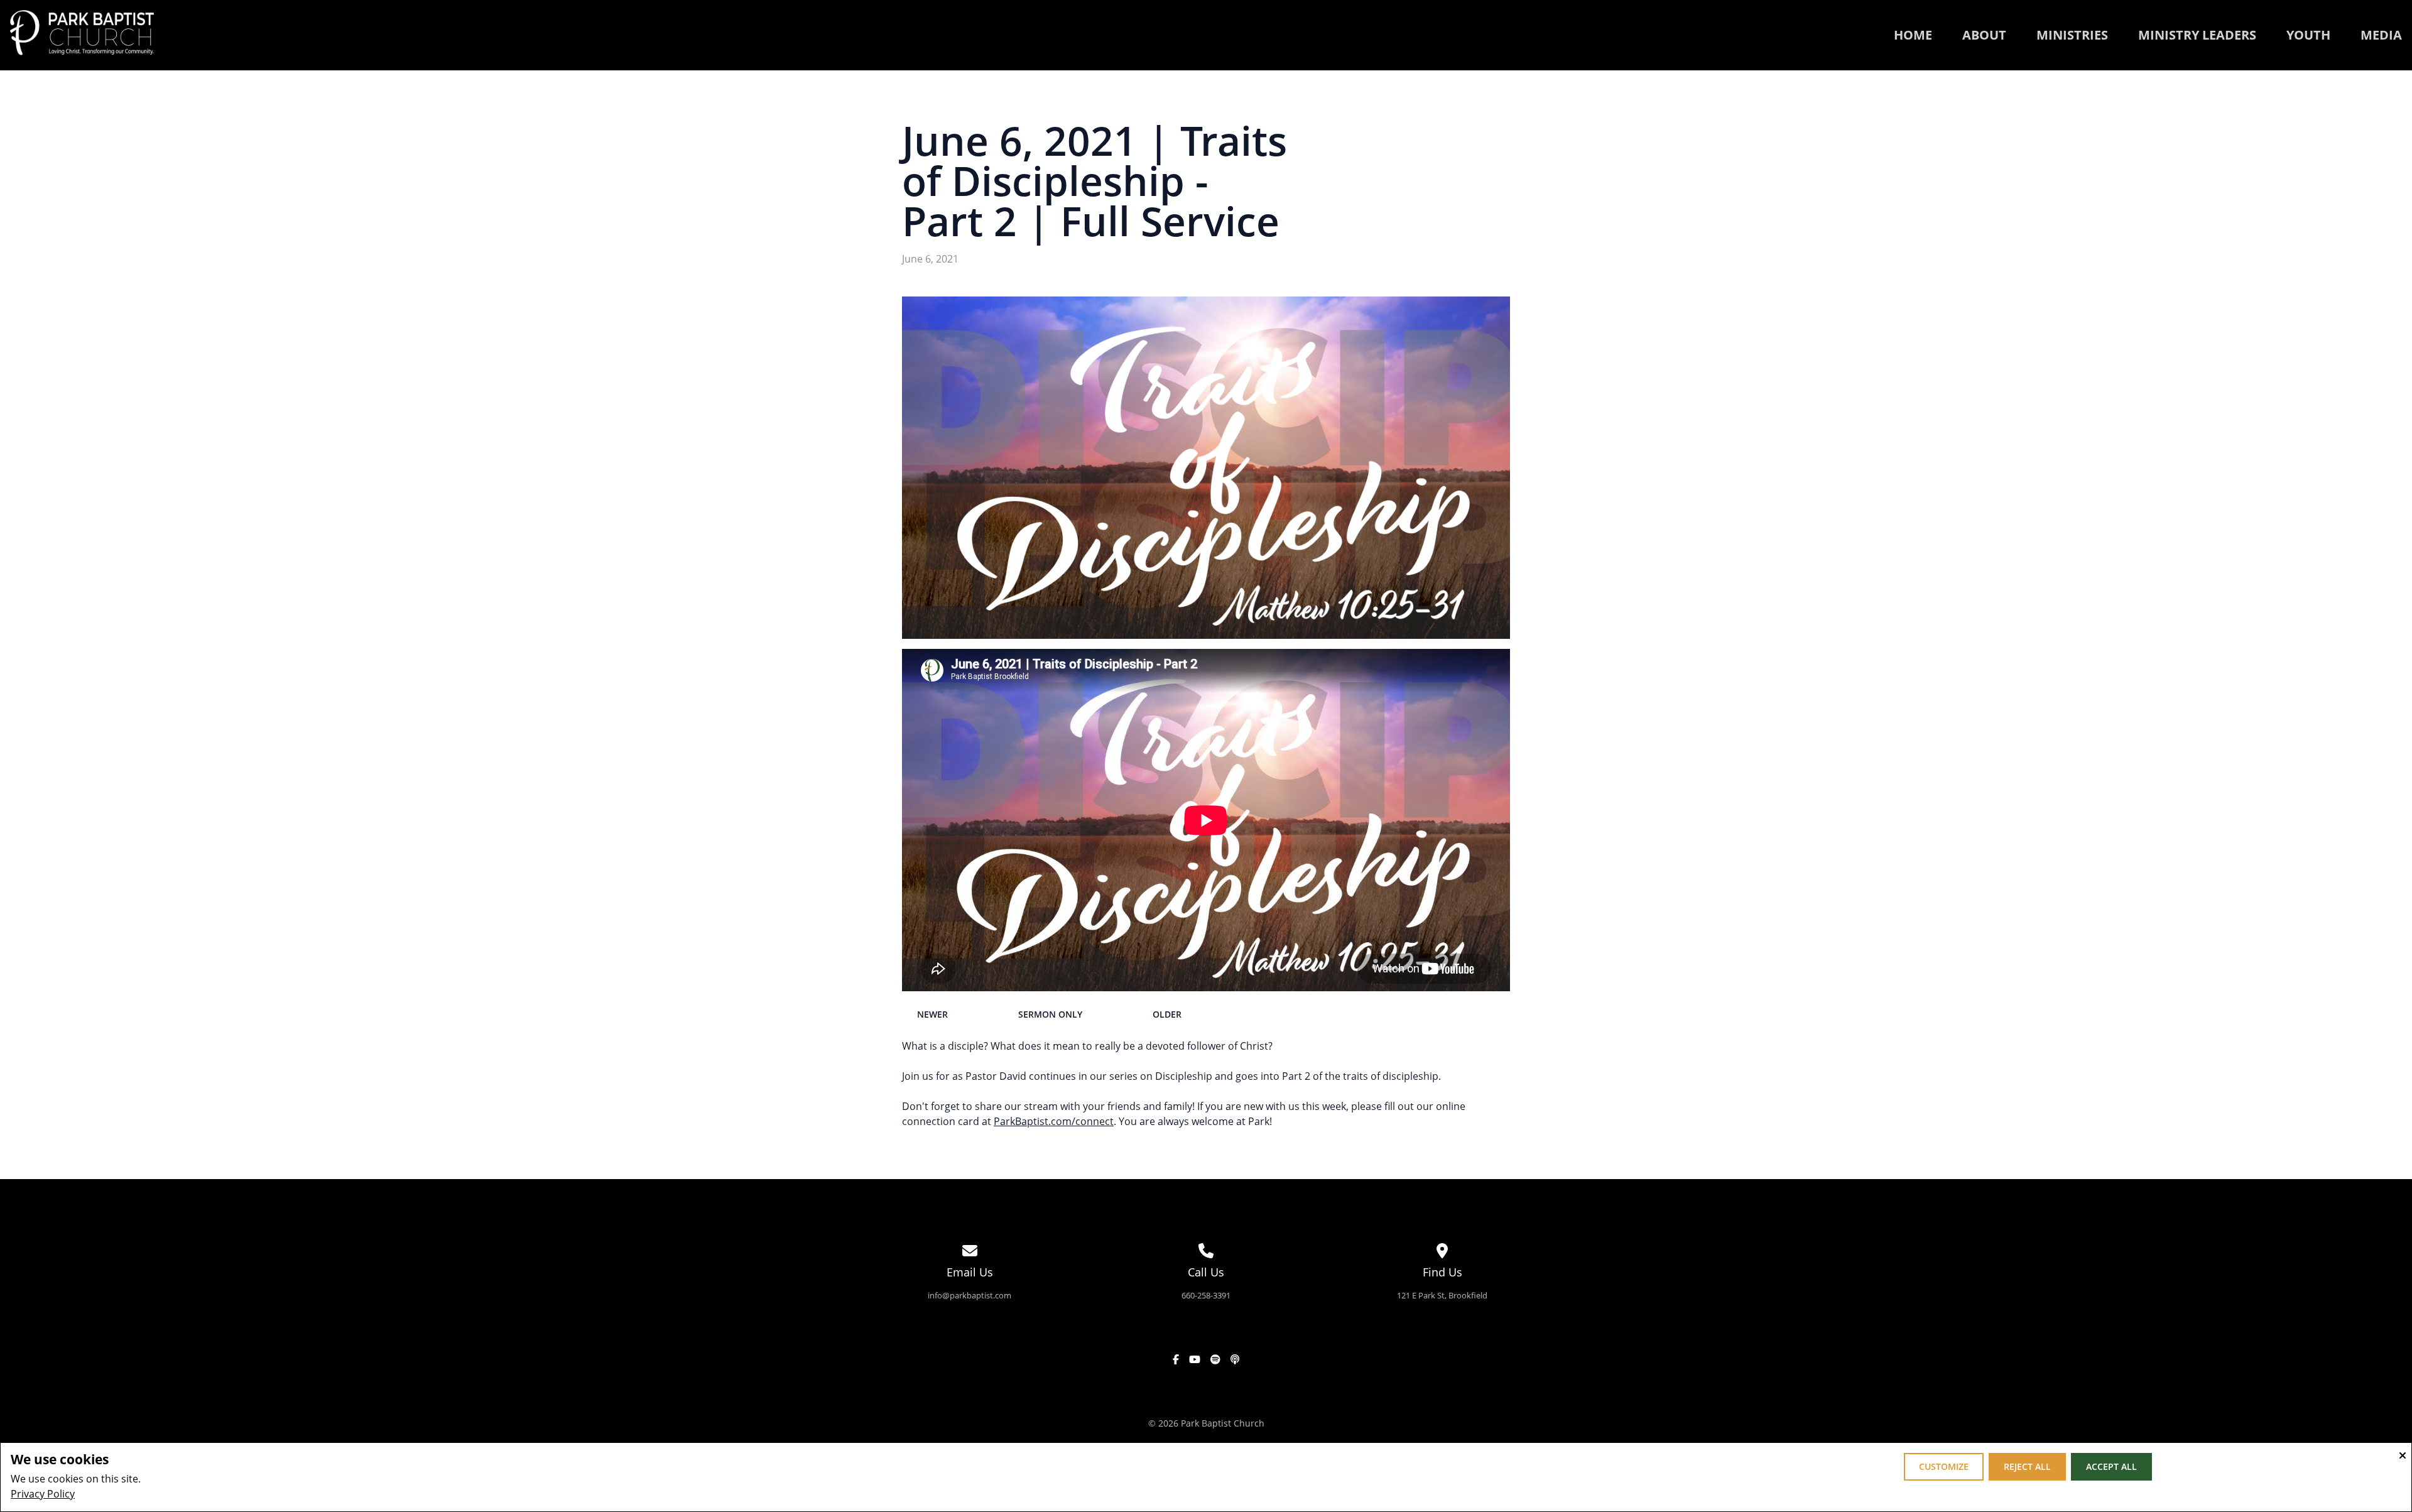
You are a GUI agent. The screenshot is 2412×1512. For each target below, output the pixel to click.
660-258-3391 (1206, 1295)
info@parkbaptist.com (970, 1295)
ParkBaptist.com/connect (1054, 1121)
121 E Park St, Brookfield (1442, 1295)
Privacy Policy (43, 1494)
